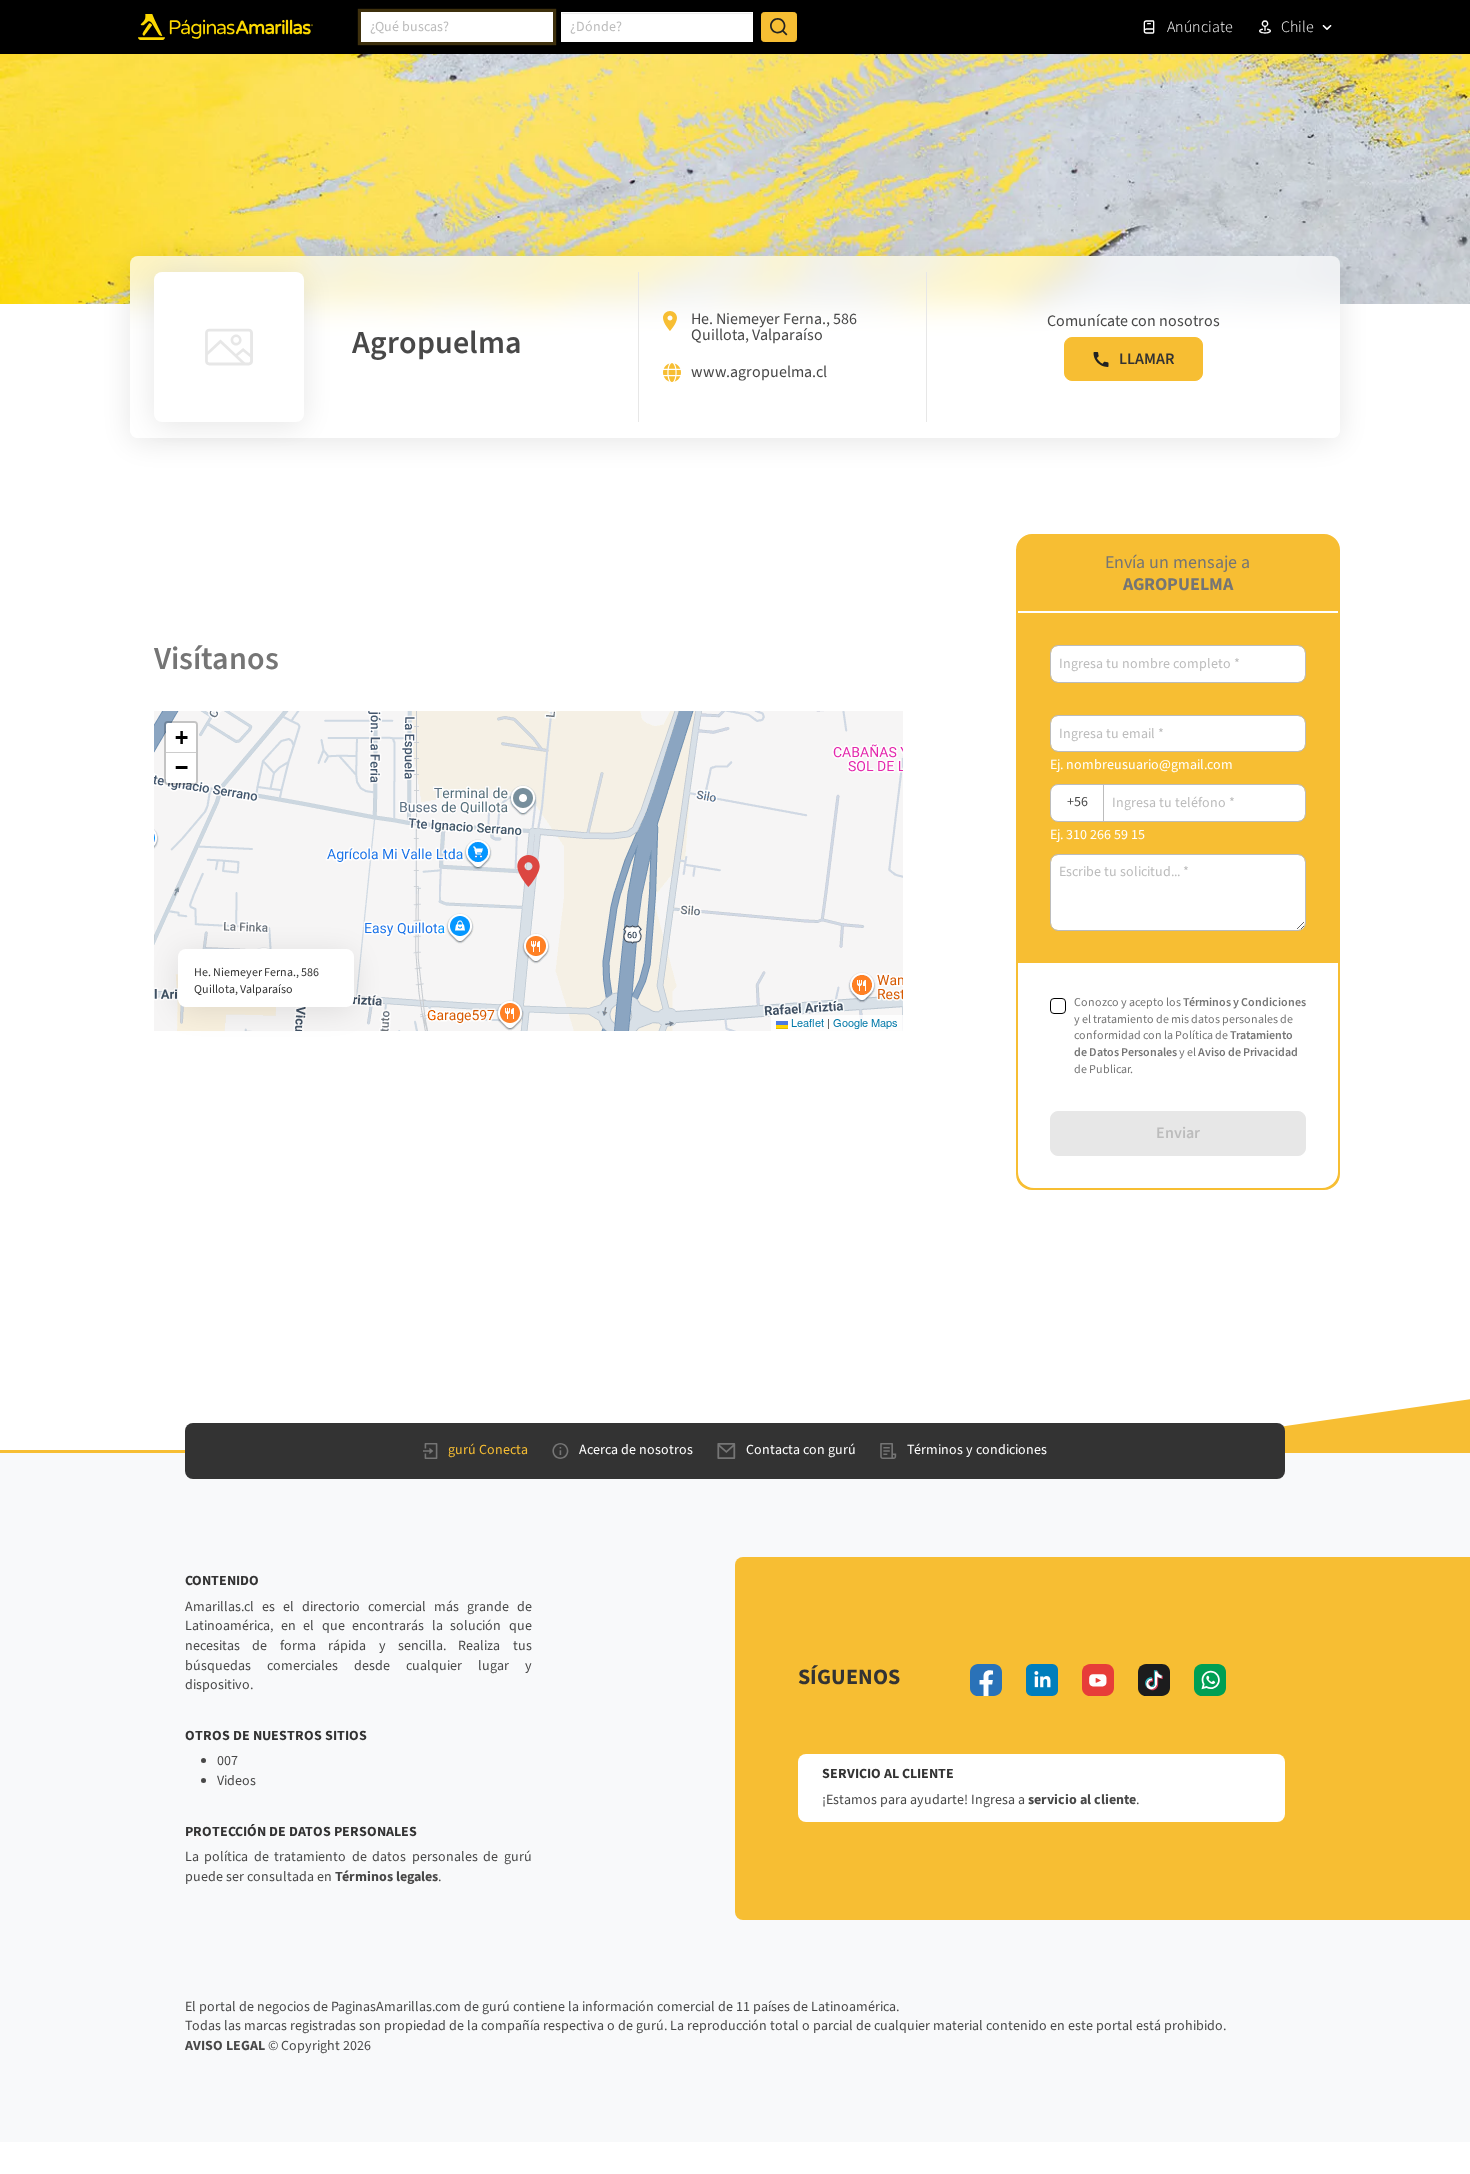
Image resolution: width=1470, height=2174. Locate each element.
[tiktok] (1154, 1680)
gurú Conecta (488, 1450)
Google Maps (865, 1022)
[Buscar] (779, 27)
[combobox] (457, 27)
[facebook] (986, 1680)
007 (227, 1761)
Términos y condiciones (977, 1450)
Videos (236, 1781)
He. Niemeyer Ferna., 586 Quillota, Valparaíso (774, 327)
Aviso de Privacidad (1248, 1052)
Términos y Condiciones (1244, 1002)
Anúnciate (1200, 27)
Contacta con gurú (801, 1450)
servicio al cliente (1082, 1800)
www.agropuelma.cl (759, 373)
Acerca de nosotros (636, 1450)
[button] (528, 871)
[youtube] (1098, 1680)
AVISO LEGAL (225, 2046)
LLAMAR (1146, 359)
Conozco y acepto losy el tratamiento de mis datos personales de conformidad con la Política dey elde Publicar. (1190, 1036)
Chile (1297, 27)
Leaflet (806, 1022)
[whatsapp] (1210, 1680)
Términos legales (386, 1877)
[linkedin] (1042, 1680)
